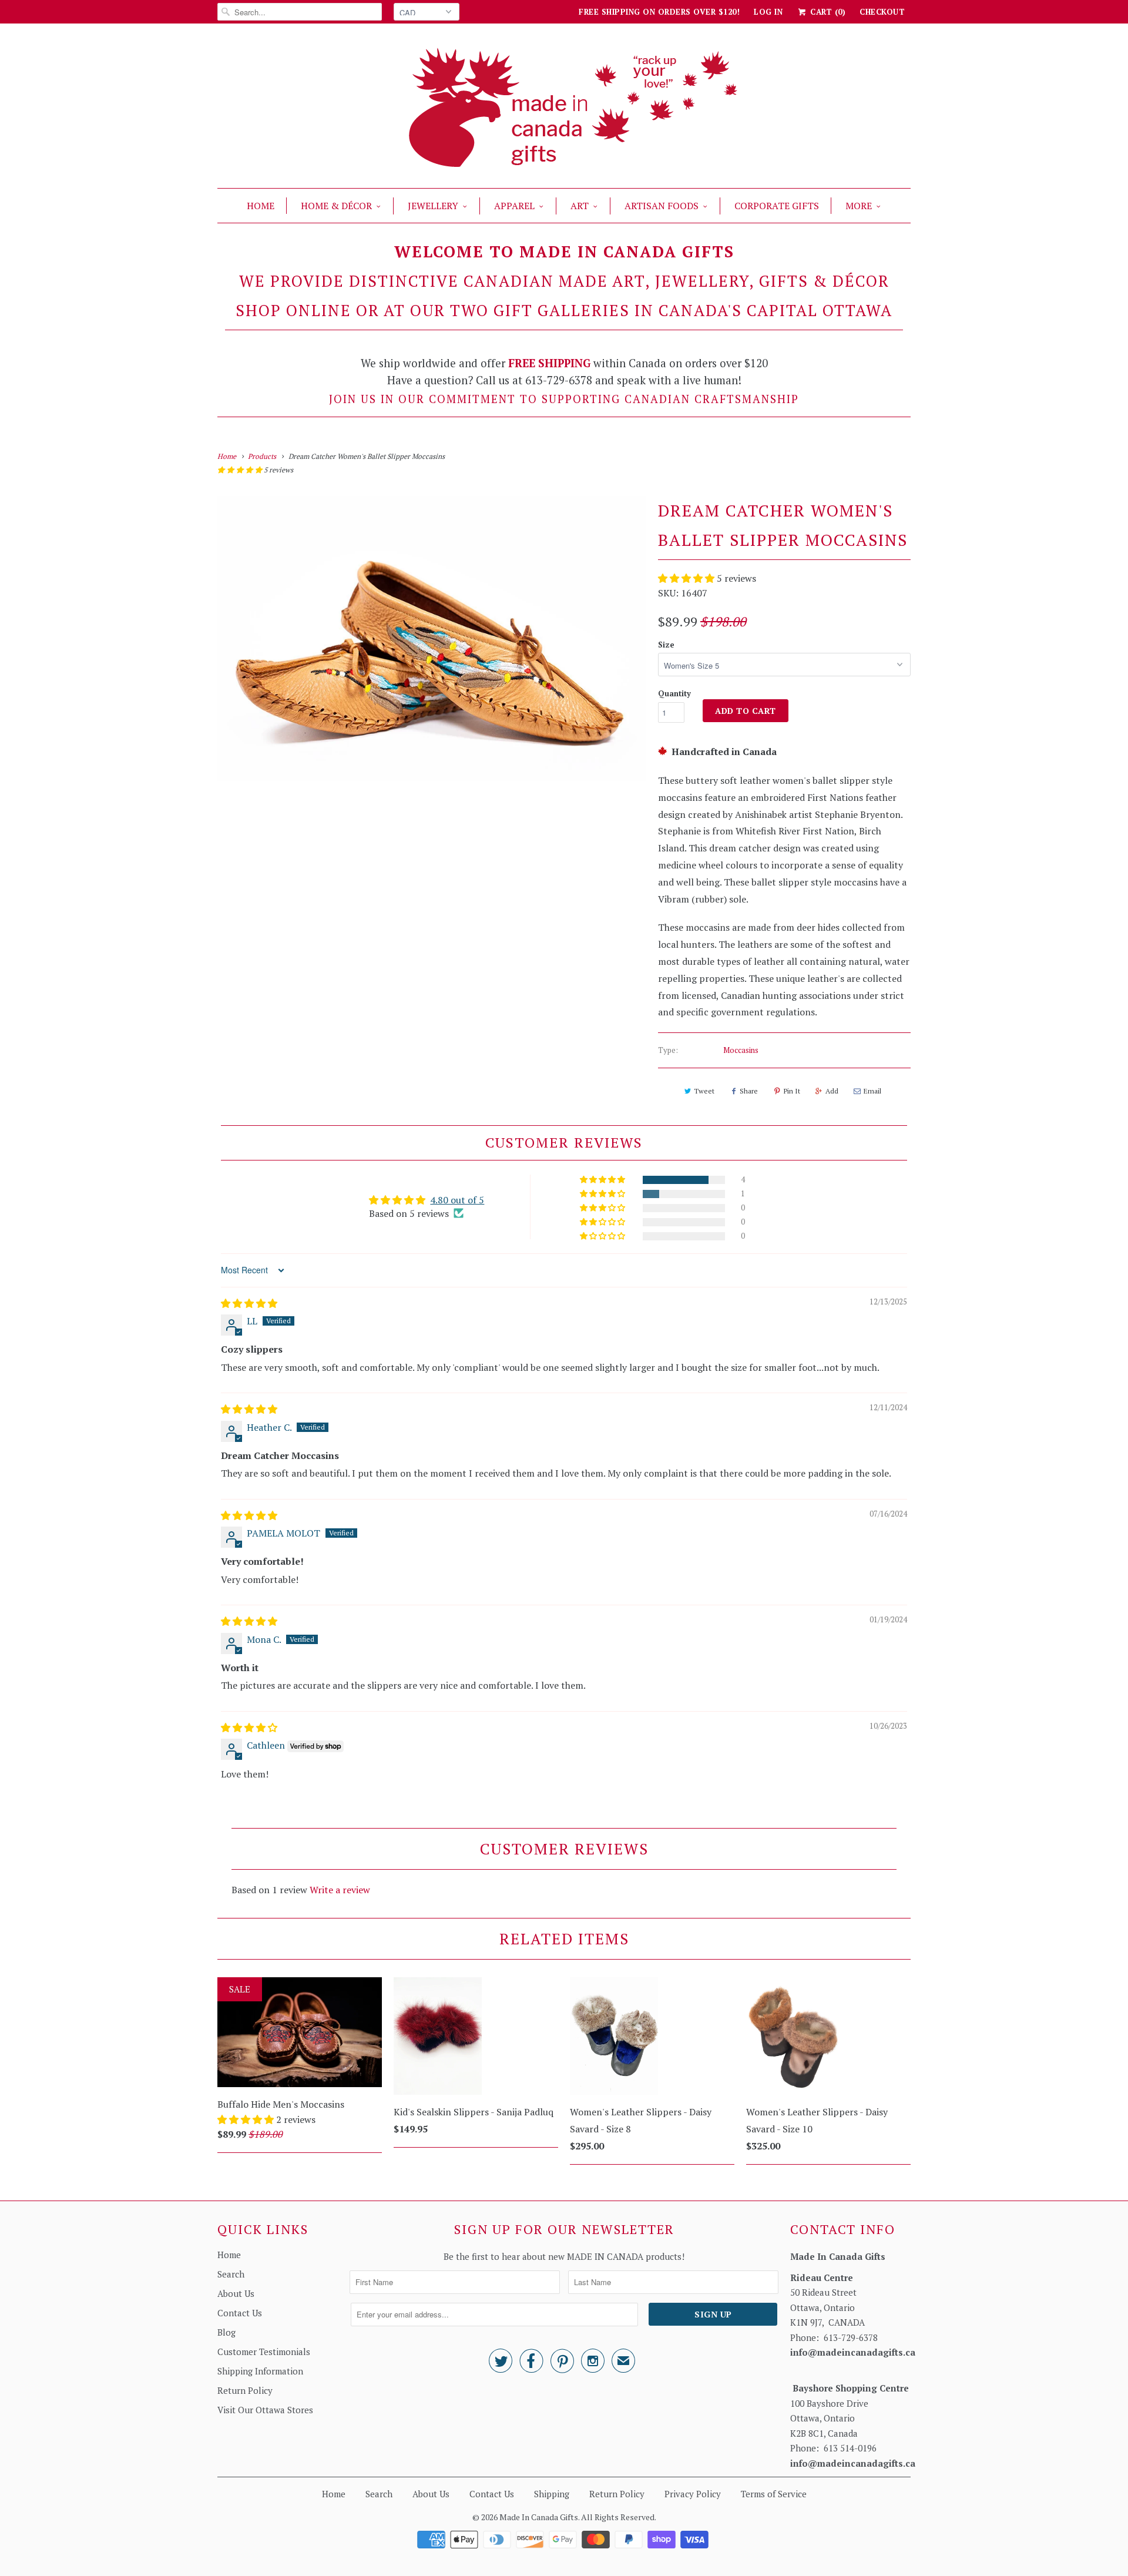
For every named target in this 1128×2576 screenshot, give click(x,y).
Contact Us (240, 2313)
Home (261, 206)
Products (262, 456)
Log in (768, 12)
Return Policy (245, 2390)
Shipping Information (260, 2371)
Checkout (882, 12)
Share (749, 1091)
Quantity (674, 693)
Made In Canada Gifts (539, 2517)
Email (872, 1091)
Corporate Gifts (777, 206)
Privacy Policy (693, 2494)
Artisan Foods (662, 206)
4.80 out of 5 (457, 1200)
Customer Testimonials (264, 2352)
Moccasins (741, 1050)
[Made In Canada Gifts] (564, 109)
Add (832, 1091)
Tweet (704, 1091)
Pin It (792, 1091)
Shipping (552, 2494)
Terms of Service (774, 2494)
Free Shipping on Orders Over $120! (659, 12)
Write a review (340, 1890)
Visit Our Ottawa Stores (265, 2410)
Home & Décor (336, 206)
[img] (249, 1303)
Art (580, 206)
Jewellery (433, 206)
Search (231, 2274)
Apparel (514, 206)
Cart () (827, 12)
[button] (241, 470)
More (859, 206)
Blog (226, 2332)
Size (666, 645)
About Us (236, 2293)
